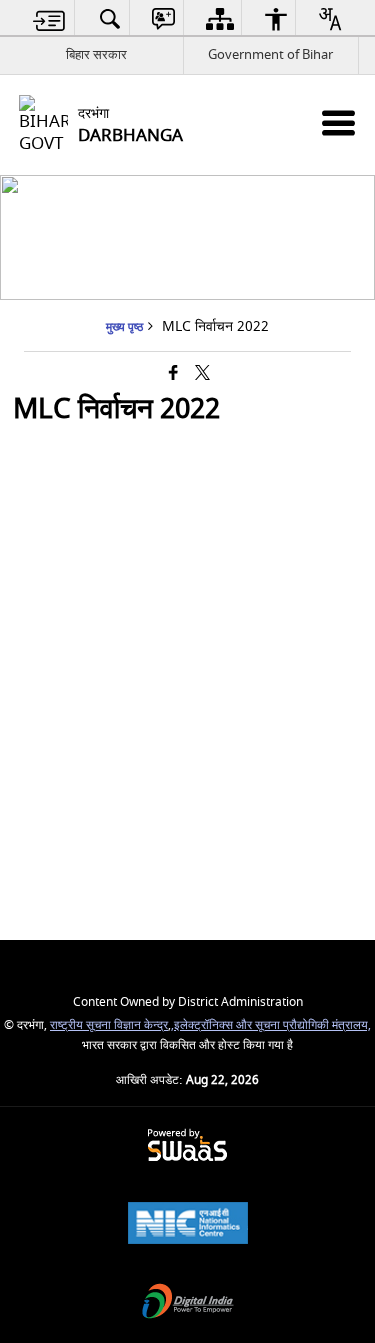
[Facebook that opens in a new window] (173, 374)
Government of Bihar (270, 54)
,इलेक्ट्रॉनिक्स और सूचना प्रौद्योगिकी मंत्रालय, (271, 1025)
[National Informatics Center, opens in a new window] (188, 1225)
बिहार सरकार (96, 54)
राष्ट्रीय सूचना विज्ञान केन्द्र (109, 1025)
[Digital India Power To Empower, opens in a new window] (188, 1303)
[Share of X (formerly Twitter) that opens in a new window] (202, 374)
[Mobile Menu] (338, 122)
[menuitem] (49, 18)
